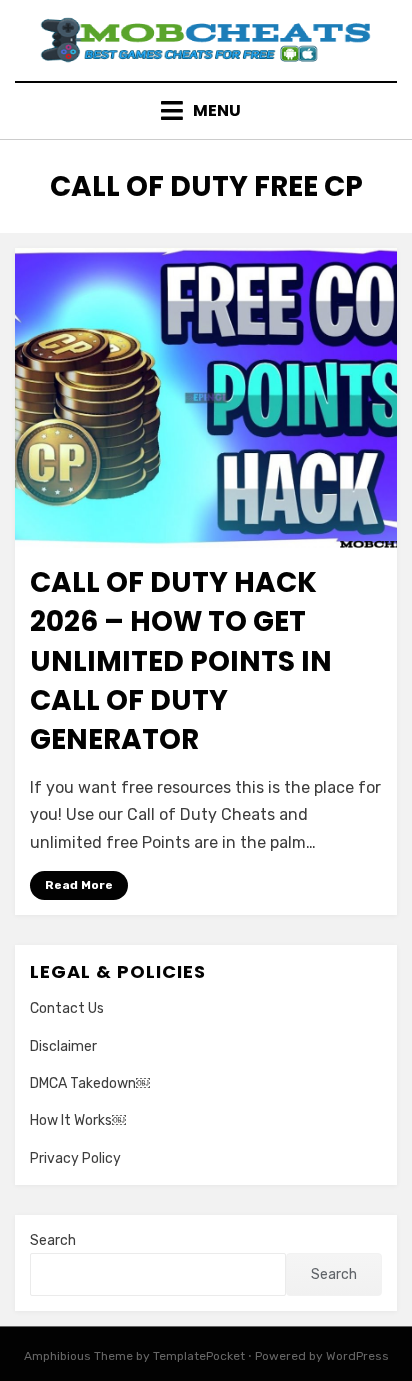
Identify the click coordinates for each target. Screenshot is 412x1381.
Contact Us (67, 1008)
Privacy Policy (75, 1158)
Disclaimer (63, 1046)
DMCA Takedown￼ (90, 1083)
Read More (79, 885)
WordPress (357, 1356)
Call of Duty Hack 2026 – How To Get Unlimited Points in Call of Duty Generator (181, 661)
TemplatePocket (199, 1356)
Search (53, 1240)
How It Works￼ (78, 1120)
